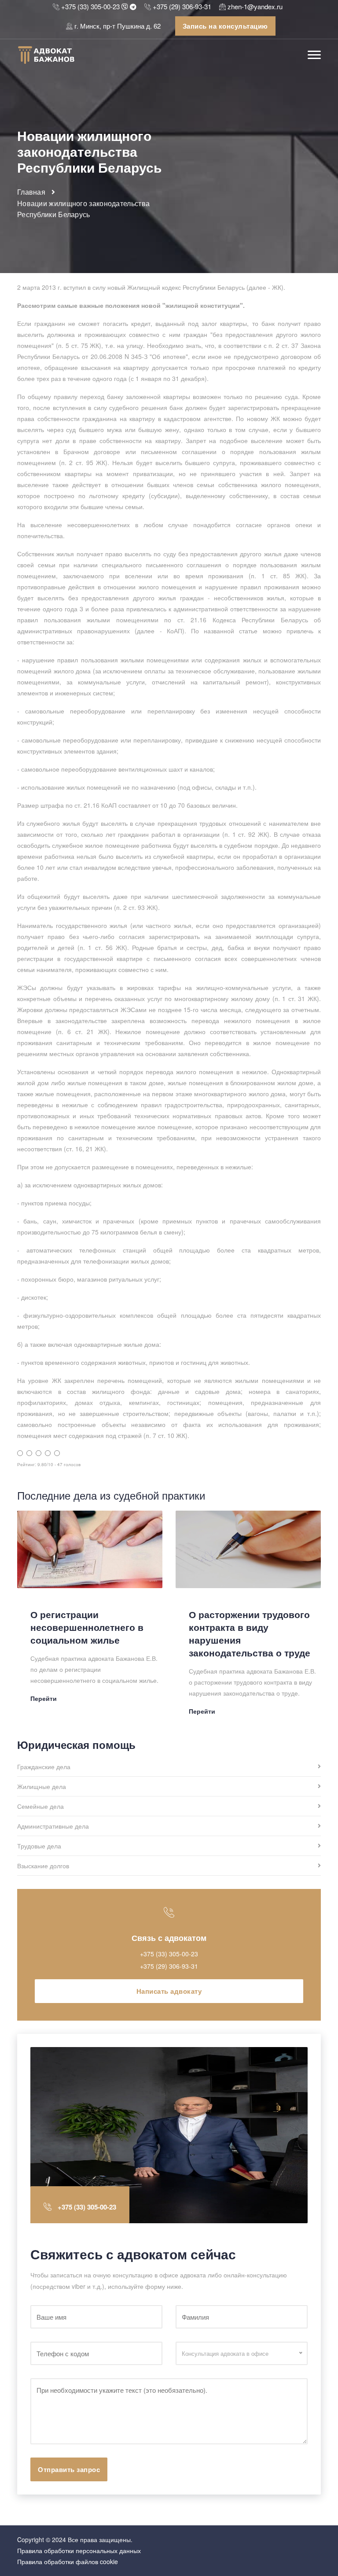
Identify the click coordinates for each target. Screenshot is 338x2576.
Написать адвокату (169, 1991)
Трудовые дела (39, 1846)
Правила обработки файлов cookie (68, 2561)
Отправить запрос (69, 2469)
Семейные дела (40, 1807)
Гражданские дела (44, 1767)
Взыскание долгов (43, 1866)
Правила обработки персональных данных (79, 2550)
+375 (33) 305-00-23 (90, 6)
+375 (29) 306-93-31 (182, 6)
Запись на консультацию (225, 26)
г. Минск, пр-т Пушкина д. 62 (118, 26)
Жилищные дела (42, 1787)
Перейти (44, 1698)
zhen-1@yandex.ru (255, 6)
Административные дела (53, 1827)
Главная (31, 192)
